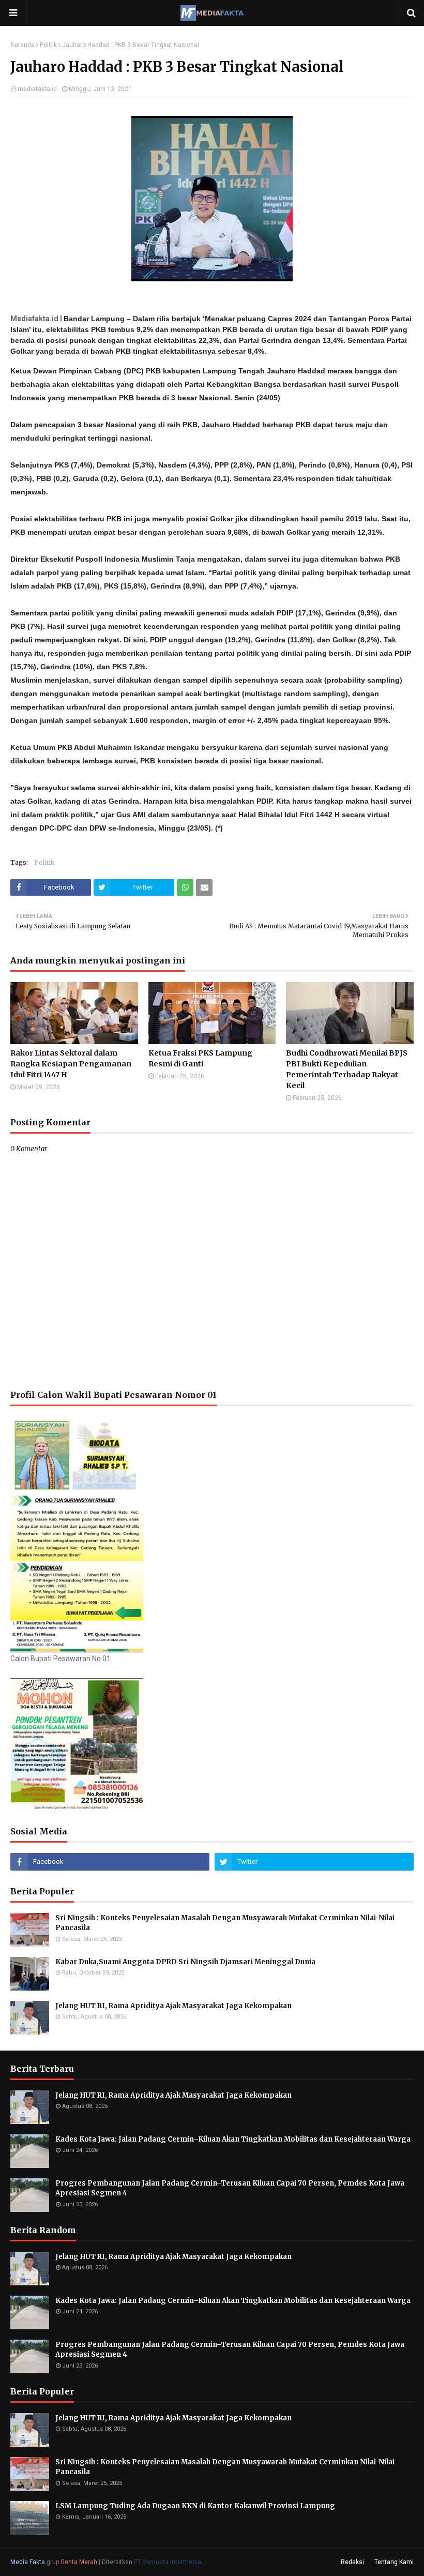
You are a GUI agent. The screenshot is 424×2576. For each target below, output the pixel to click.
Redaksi (352, 2562)
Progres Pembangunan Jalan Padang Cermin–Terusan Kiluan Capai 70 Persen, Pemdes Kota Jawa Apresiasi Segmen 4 (230, 2188)
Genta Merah (79, 2562)
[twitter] (314, 1862)
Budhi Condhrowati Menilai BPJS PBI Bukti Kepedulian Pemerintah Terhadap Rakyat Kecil (347, 1069)
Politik (48, 45)
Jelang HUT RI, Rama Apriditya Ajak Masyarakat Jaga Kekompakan (173, 2006)
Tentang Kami (394, 2562)
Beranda (22, 45)
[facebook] (110, 1862)
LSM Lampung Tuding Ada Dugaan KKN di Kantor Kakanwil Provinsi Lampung (196, 2506)
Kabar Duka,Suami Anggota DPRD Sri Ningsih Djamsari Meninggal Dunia (185, 1962)
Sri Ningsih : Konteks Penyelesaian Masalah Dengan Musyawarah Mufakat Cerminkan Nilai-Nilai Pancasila (226, 1923)
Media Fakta (28, 2562)
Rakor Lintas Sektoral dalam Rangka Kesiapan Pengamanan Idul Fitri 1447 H (71, 1064)
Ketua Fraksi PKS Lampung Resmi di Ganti (200, 1058)
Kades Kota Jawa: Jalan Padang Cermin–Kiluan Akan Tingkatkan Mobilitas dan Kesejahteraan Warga (233, 2139)
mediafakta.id (37, 89)
